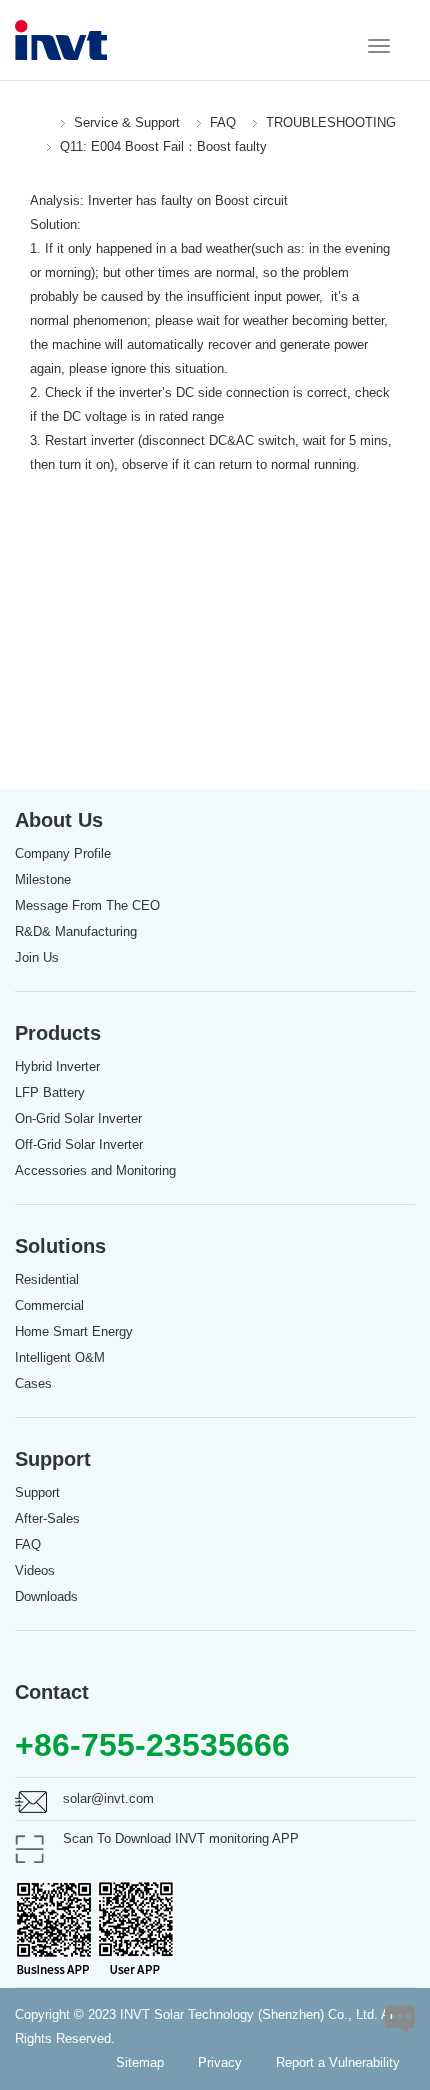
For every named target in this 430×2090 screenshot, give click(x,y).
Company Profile (63, 853)
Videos (35, 1570)
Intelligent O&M (60, 1357)
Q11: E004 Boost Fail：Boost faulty (163, 146)
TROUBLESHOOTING (331, 122)
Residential (47, 1279)
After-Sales (47, 1518)
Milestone (43, 879)
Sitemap (140, 2062)
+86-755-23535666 (152, 1745)
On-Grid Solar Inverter (78, 1118)
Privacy (220, 2062)
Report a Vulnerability (338, 2062)
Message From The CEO (87, 905)
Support (37, 1492)
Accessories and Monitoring (95, 1170)
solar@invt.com (108, 1798)
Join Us (37, 957)
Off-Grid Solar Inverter (79, 1144)
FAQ (223, 122)
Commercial (49, 1305)
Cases (33, 1383)
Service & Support (127, 122)
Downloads (46, 1596)
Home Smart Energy (74, 1331)
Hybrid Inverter (57, 1066)
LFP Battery (50, 1092)
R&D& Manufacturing (76, 931)
